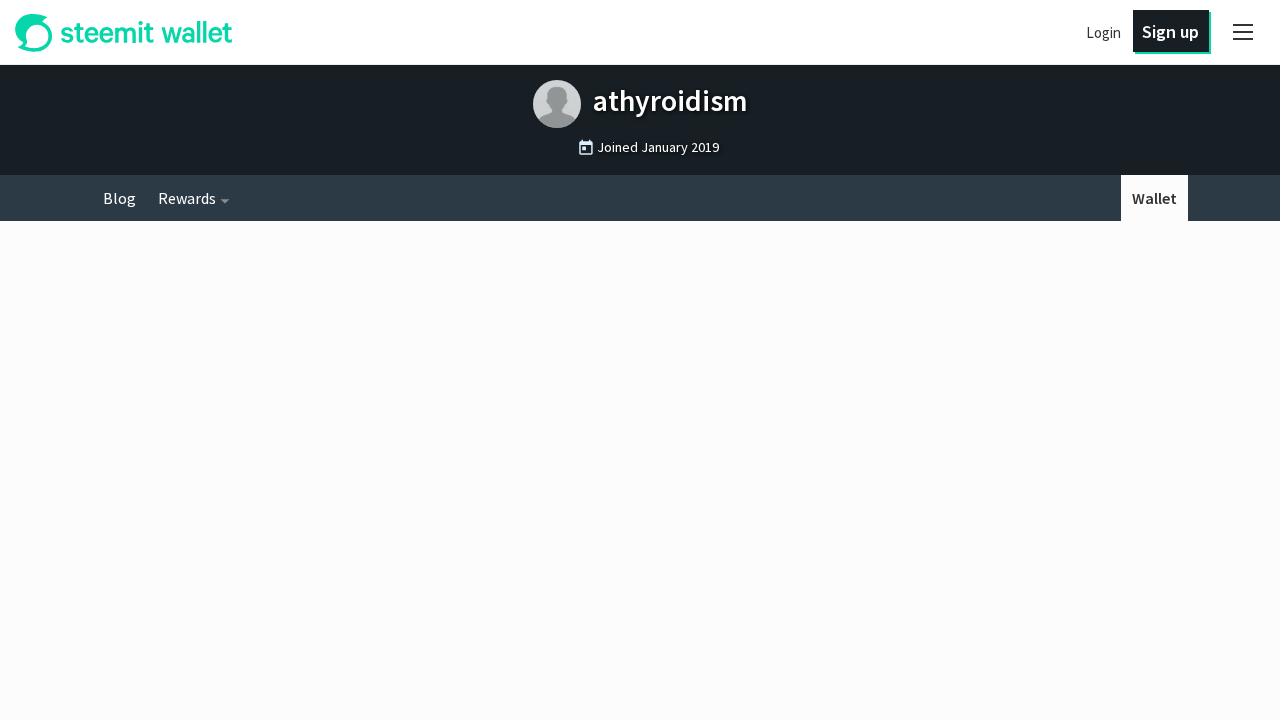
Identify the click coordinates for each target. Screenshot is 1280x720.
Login (1103, 32)
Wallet (1154, 198)
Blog (119, 198)
